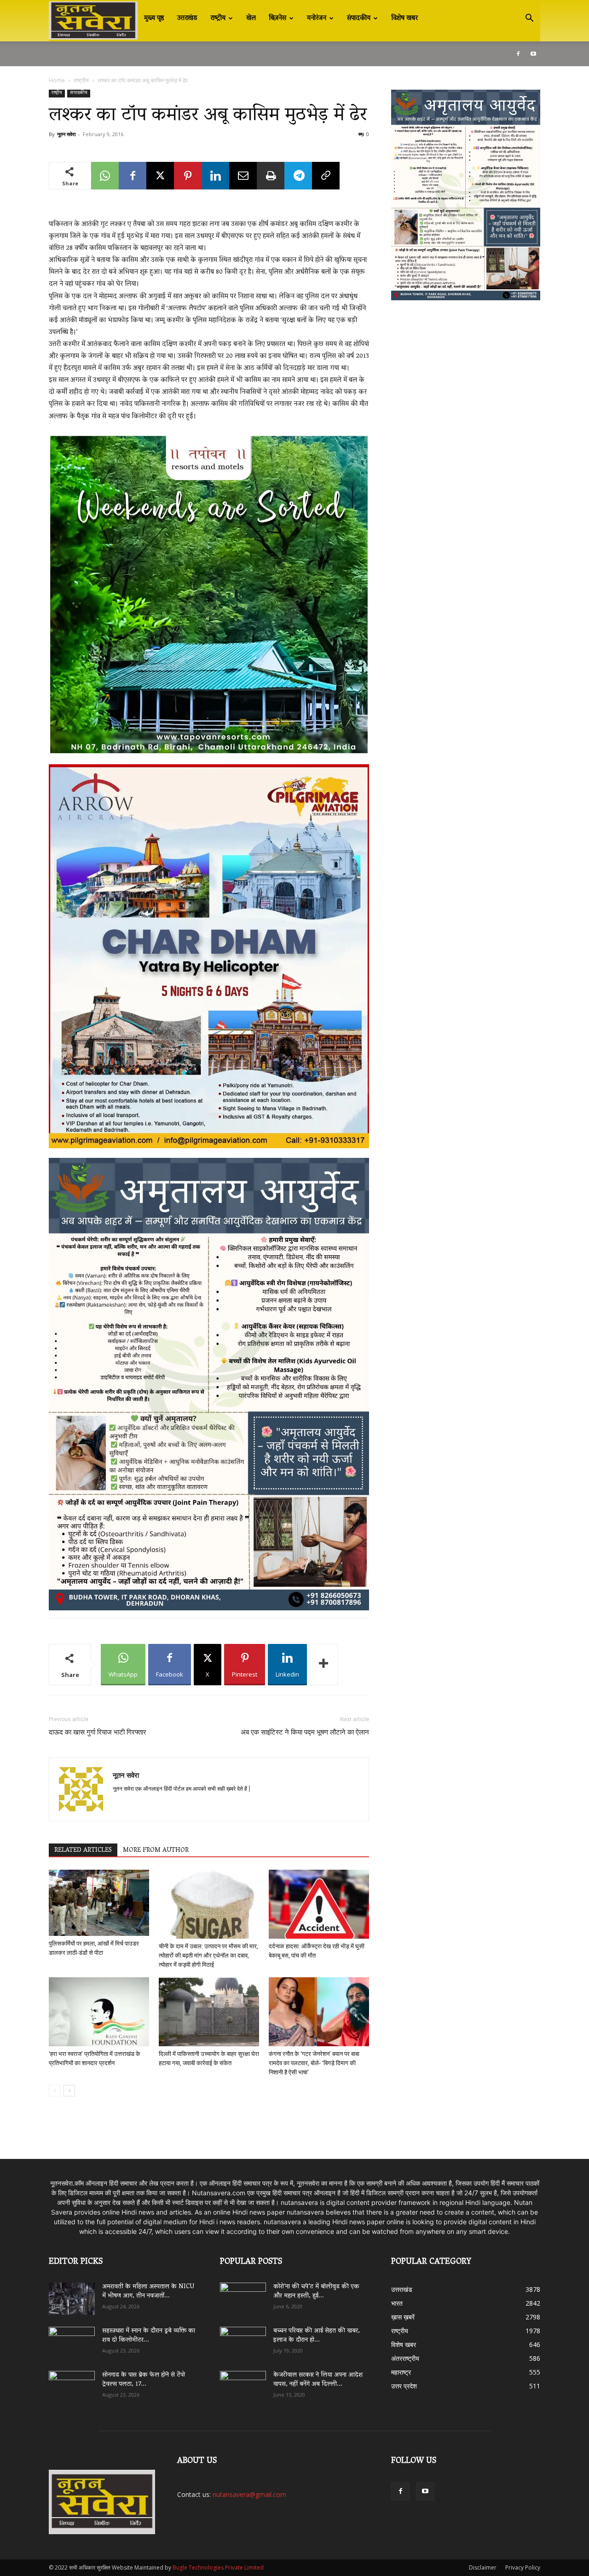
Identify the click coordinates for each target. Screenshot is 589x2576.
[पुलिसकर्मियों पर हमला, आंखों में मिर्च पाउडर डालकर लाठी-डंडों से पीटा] (99, 1903)
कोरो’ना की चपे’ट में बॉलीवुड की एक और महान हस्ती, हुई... (316, 2292)
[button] (529, 19)
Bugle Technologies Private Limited (218, 2567)
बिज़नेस (277, 18)
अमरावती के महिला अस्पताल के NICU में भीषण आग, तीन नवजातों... (148, 2292)
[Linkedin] (215, 176)
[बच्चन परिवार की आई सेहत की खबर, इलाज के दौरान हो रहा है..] (243, 2340)
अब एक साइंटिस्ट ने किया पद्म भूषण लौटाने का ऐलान (305, 1732)
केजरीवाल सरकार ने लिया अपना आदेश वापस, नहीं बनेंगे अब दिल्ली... (318, 2380)
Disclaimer (483, 2567)
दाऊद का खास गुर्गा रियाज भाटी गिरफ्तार (98, 1732)
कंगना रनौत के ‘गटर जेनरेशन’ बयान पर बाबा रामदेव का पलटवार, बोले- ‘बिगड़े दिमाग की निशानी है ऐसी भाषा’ (314, 2063)
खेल (251, 18)
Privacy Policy (523, 2567)
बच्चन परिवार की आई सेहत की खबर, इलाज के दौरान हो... (317, 2336)
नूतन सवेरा (66, 134)
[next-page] (69, 2091)
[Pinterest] (188, 176)
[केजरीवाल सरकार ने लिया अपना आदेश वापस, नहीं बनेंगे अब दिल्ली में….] (243, 2384)
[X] (160, 176)
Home (57, 80)
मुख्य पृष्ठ (154, 18)
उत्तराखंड (187, 18)
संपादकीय (359, 18)
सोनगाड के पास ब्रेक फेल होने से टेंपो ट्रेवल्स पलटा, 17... (144, 2380)
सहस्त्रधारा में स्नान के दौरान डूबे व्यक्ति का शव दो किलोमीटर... (149, 2336)
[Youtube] (533, 54)
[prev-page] (55, 2091)
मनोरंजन (317, 18)
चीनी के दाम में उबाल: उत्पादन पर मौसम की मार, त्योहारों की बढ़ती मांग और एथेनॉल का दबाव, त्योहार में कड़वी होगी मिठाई (208, 1955)
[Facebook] (518, 54)
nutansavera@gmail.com (249, 2494)
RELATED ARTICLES (83, 1850)
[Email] (243, 176)
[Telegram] (298, 176)
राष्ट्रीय (218, 18)
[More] (324, 1665)
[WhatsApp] (105, 176)
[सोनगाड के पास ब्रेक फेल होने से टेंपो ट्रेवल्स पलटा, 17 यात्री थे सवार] (72, 2387)
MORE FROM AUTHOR (156, 1850)
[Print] (271, 176)
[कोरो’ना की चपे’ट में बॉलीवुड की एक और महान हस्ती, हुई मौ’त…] (243, 2294)
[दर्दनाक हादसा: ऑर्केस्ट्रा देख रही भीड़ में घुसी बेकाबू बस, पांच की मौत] (319, 1904)
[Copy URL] (326, 176)
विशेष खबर (404, 18)
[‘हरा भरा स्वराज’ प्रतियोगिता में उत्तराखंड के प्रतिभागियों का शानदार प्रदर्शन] (99, 2012)
